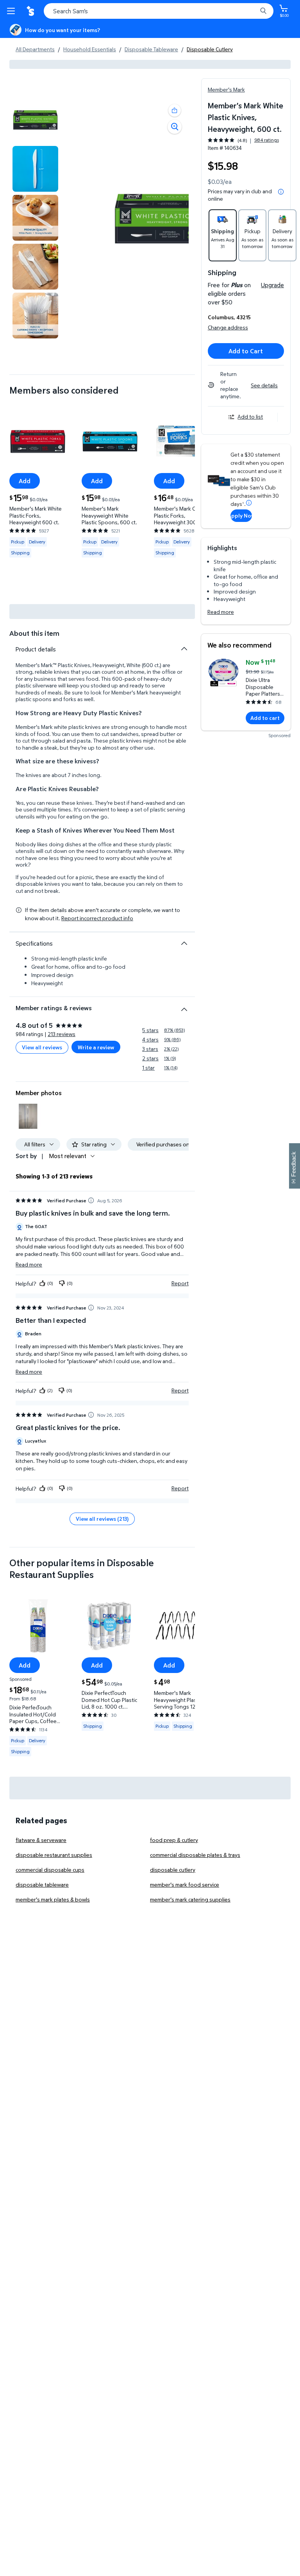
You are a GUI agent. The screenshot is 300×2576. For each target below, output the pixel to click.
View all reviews (42, 1047)
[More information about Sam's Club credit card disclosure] (249, 503)
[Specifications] (184, 943)
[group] (243, 140)
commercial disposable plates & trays (195, 1855)
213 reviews (62, 1034)
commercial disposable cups (50, 1870)
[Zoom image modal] (175, 127)
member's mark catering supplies (190, 1899)
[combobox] (159, 11)
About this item (34, 633)
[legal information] (281, 192)
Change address (228, 327)
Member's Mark (226, 89)
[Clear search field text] (253, 11)
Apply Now (241, 515)
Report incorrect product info (97, 918)
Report (180, 1283)
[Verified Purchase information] (91, 1200)
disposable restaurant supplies (54, 1855)
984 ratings (267, 140)
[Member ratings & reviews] (184, 1006)
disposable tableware (42, 1884)
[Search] (263, 11)
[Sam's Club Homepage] (31, 11)
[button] (175, 110)
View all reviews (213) (102, 1519)
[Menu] (12, 11)
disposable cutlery (173, 1870)
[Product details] (184, 649)
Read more (221, 612)
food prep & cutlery (174, 1840)
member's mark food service (185, 1884)
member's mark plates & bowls (53, 1899)
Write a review (96, 1047)
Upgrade (272, 285)
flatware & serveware (41, 1840)
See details (264, 385)
